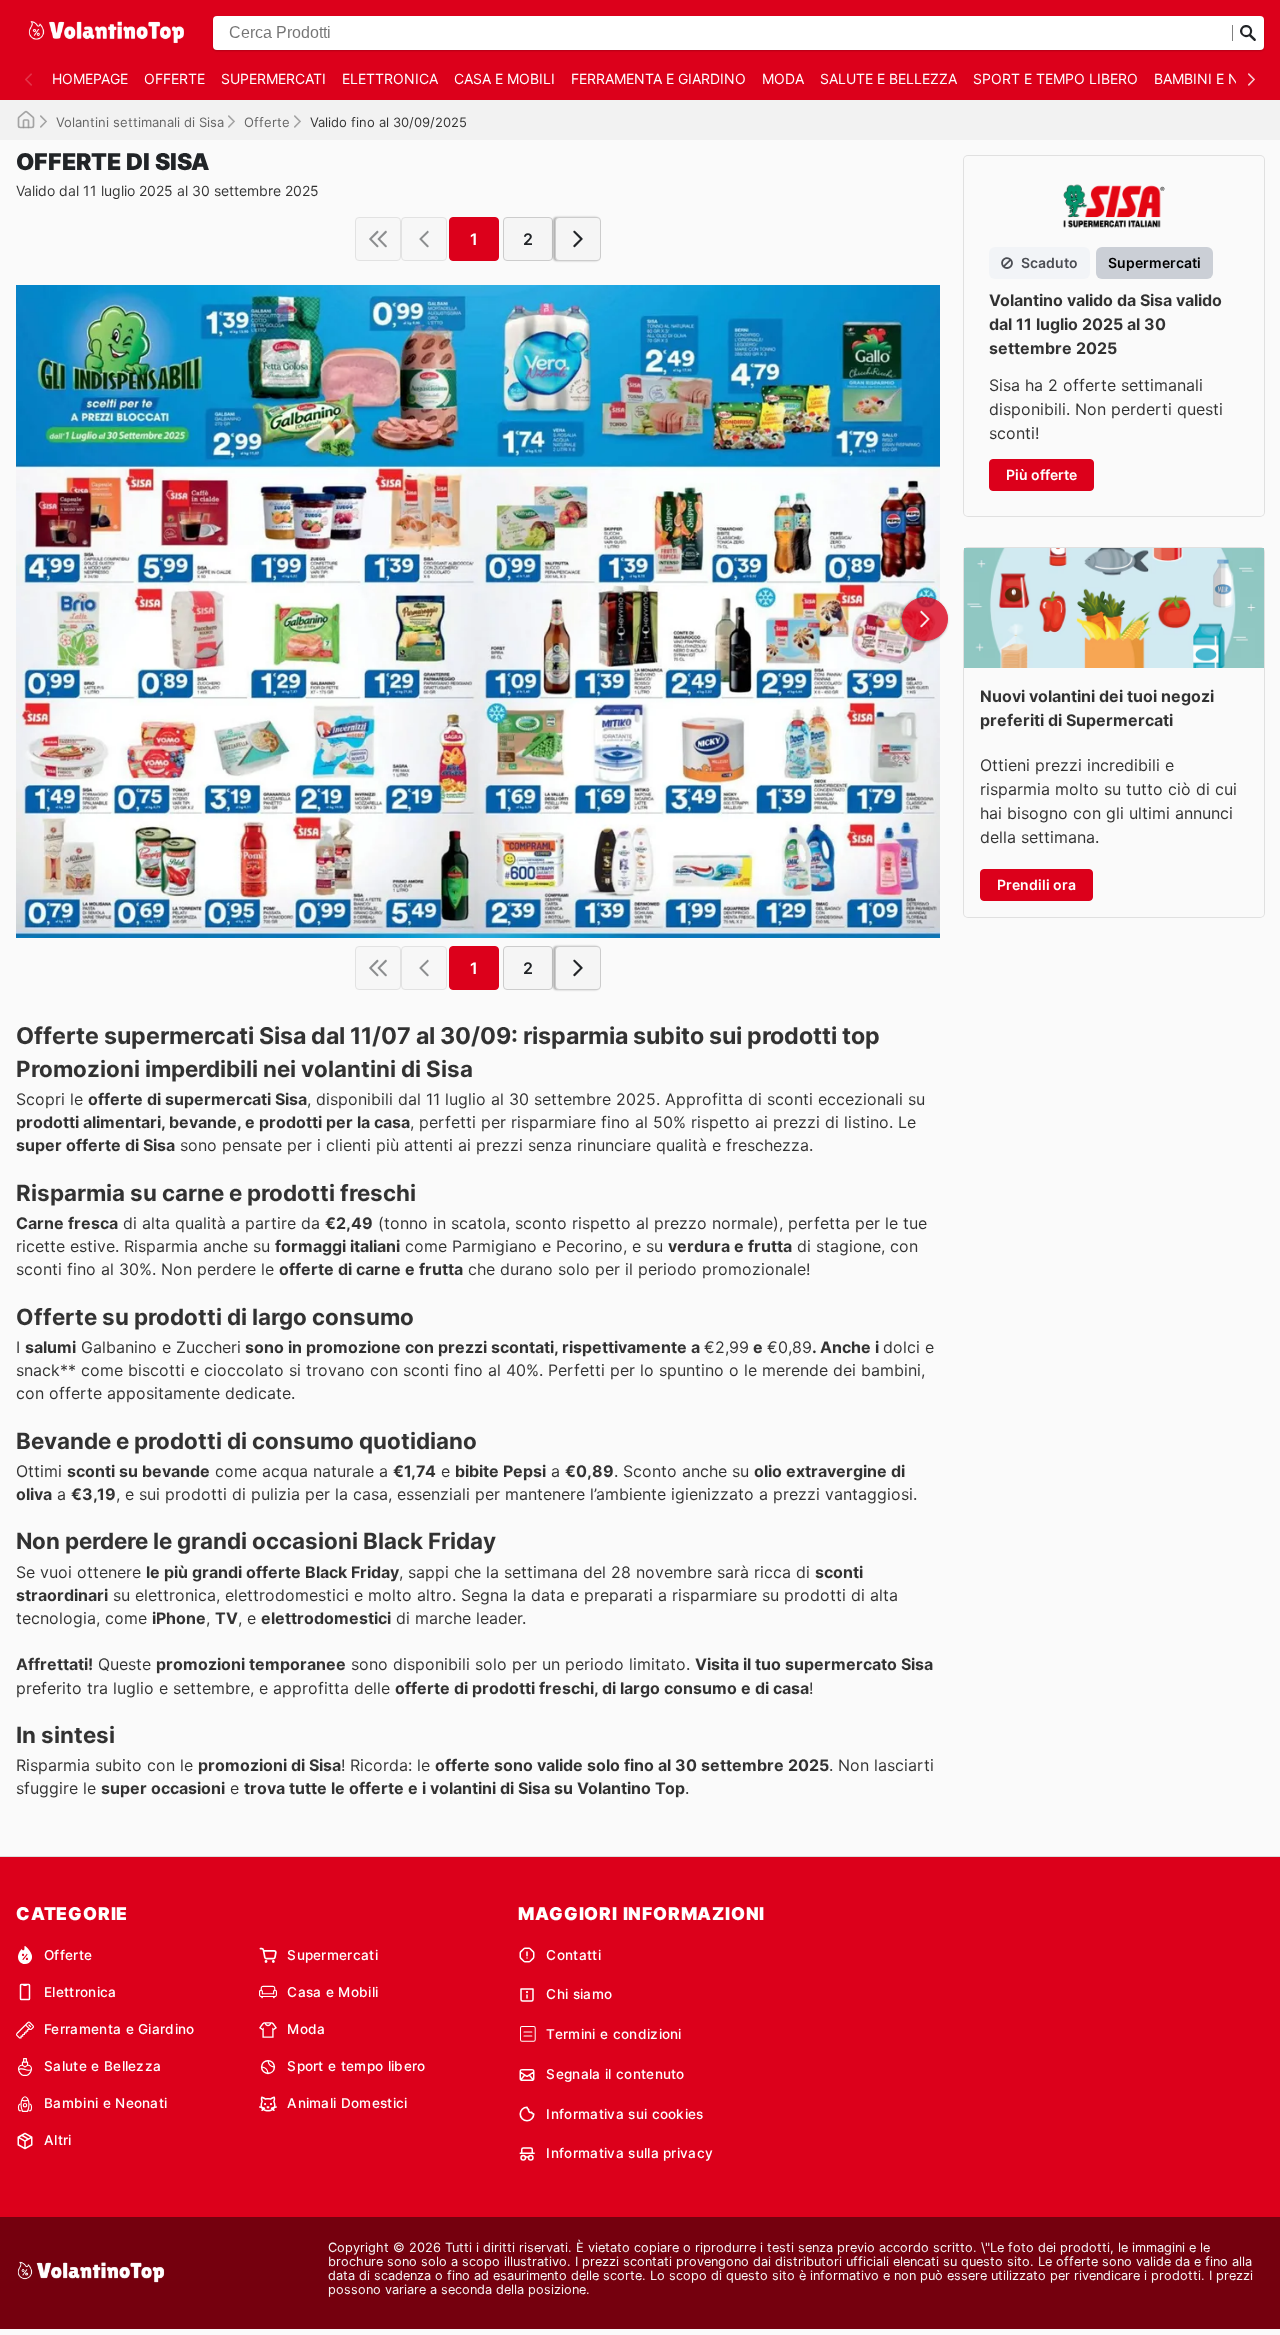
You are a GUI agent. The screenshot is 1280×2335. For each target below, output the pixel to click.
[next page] (578, 239)
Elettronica (390, 78)
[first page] (378, 239)
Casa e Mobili (504, 78)
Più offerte (1041, 474)
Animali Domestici (347, 2103)
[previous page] (424, 239)
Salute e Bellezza (888, 78)
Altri (58, 2140)
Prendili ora (1036, 884)
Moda (783, 78)
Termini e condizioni (613, 2034)
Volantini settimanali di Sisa (140, 122)
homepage (90, 78)
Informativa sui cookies (624, 2114)
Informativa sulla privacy (629, 2153)
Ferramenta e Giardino (658, 78)
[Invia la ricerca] (1248, 33)
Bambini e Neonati (105, 2103)
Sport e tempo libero (1055, 78)
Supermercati (273, 78)
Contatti (573, 1955)
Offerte (174, 78)
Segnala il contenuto (615, 2074)
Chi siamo (579, 1994)
